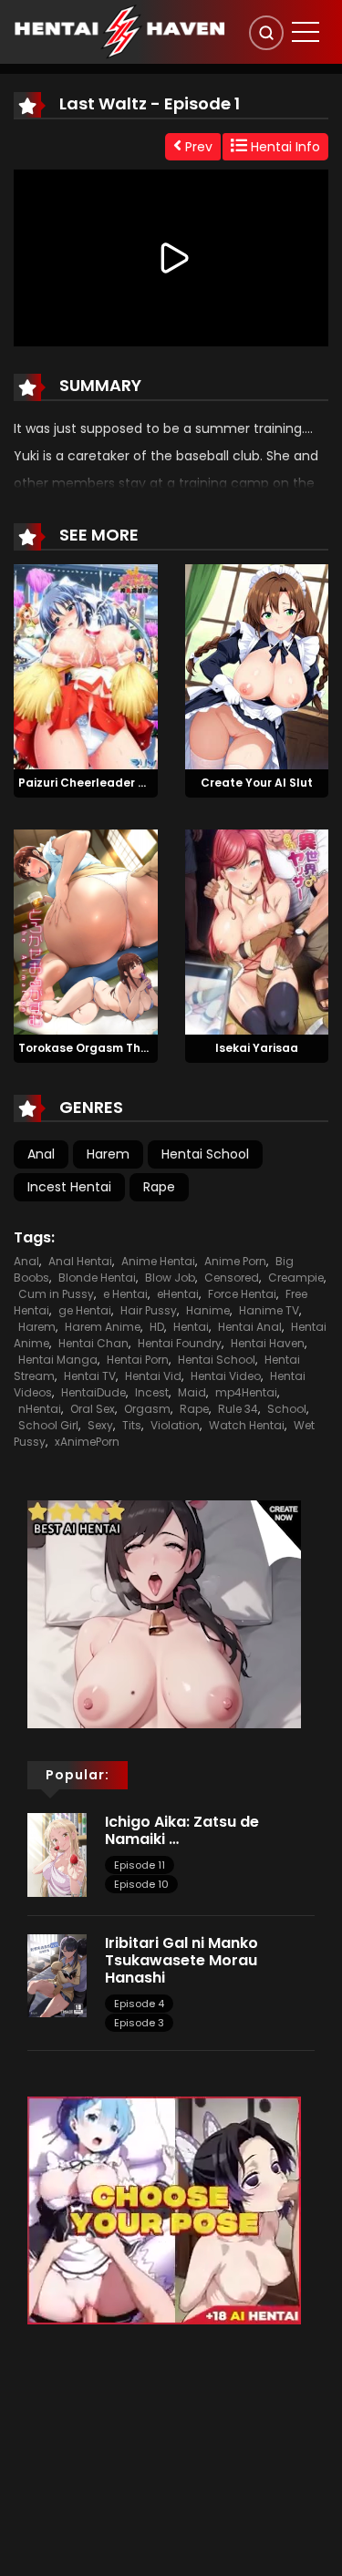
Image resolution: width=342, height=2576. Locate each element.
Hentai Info (284, 147)
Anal (41, 1154)
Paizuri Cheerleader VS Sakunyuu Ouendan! (146, 783)
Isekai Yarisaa (257, 1048)
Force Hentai (242, 1294)
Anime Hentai (158, 1261)
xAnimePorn (87, 1442)
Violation (175, 1425)
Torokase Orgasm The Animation (114, 1048)
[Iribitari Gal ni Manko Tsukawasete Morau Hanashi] (57, 1974)
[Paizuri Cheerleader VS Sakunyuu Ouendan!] (86, 666)
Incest (152, 1392)
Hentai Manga (58, 1360)
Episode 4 (139, 2004)
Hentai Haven (268, 1343)
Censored (232, 1278)
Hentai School (205, 1154)
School (287, 1409)
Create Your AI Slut (257, 783)
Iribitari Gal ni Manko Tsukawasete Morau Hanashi (181, 1960)
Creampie (296, 1278)
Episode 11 (140, 1865)
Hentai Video (226, 1376)
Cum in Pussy (56, 1294)
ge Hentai (85, 1310)
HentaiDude (93, 1392)
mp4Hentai (246, 1392)
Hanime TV (269, 1310)
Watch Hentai (247, 1425)
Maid (192, 1392)
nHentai (40, 1409)
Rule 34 (238, 1409)
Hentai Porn (138, 1360)
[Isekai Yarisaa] (257, 931)
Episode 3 (139, 2023)
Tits (132, 1425)
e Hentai (125, 1294)
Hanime (208, 1310)
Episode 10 (141, 1884)
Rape (159, 1187)
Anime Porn (235, 1261)
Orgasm (147, 1409)
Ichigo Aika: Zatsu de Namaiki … (182, 1830)
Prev (197, 147)
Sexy (100, 1425)
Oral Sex (93, 1409)
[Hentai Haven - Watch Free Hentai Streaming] (119, 31)
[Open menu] (306, 32)
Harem (108, 1154)
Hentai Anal (250, 1327)
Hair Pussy (149, 1310)
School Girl (48, 1425)
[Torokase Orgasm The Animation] (86, 931)
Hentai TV (90, 1376)
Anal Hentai (80, 1261)
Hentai (191, 1327)
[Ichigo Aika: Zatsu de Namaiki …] (57, 1854)
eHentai (178, 1294)
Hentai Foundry (180, 1343)
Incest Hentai (69, 1187)
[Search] (266, 33)
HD (157, 1327)
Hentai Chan (93, 1343)
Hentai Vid (153, 1376)
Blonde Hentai (97, 1278)
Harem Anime (103, 1327)
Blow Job (170, 1278)
